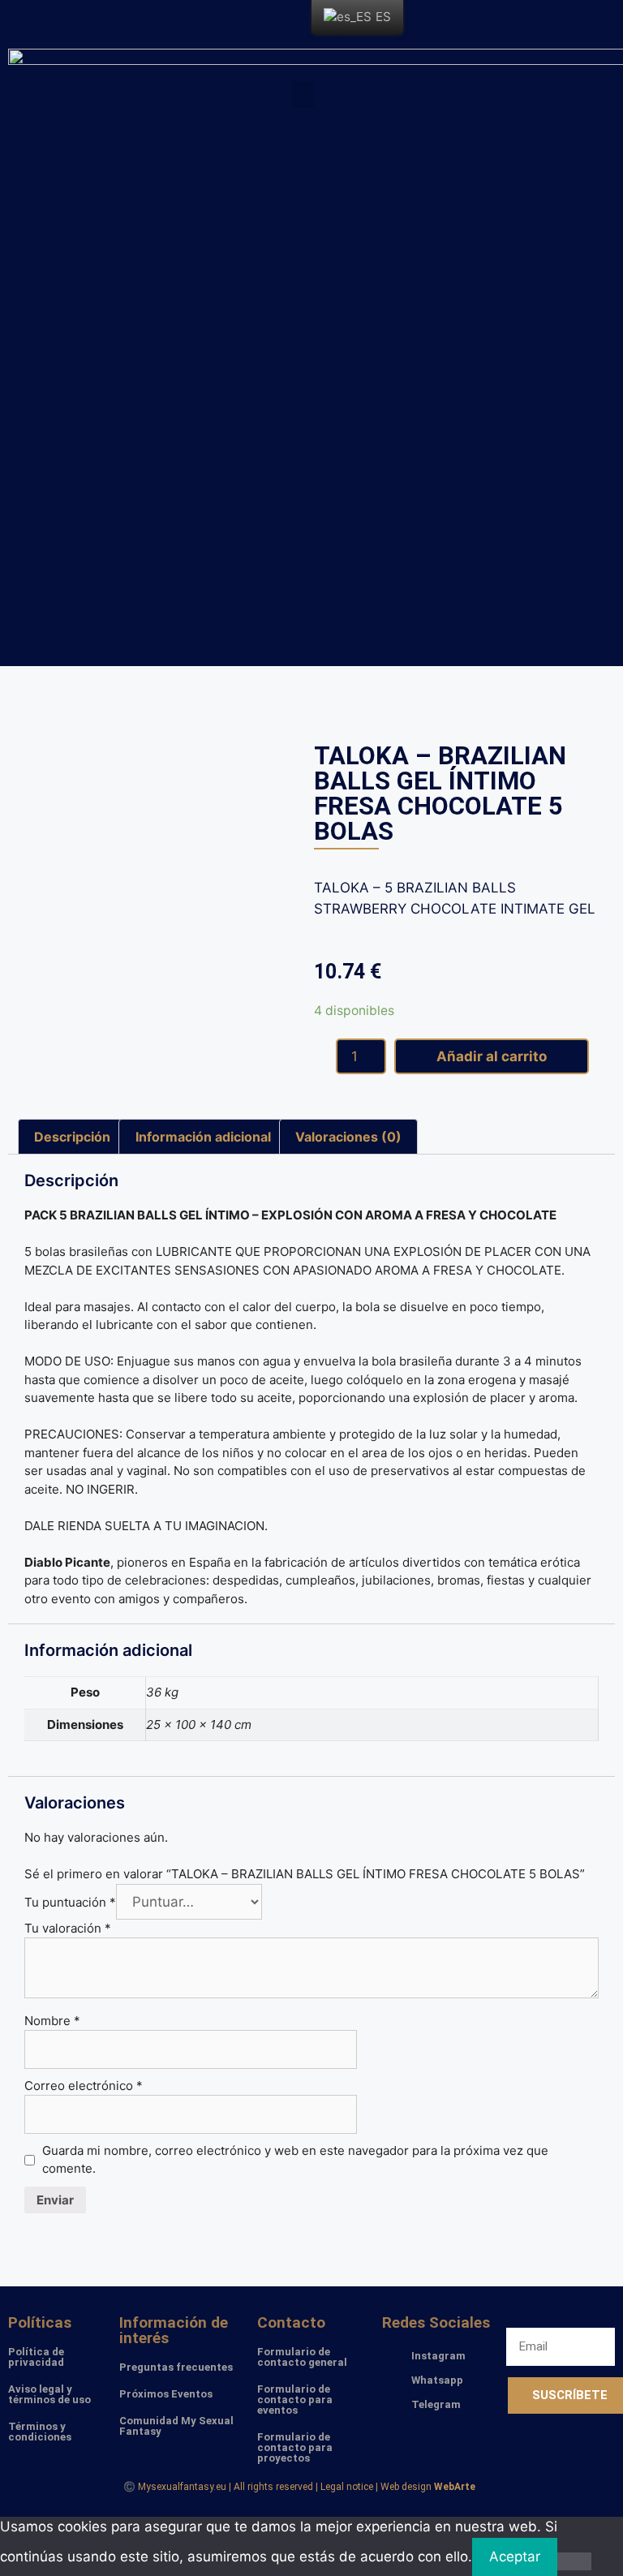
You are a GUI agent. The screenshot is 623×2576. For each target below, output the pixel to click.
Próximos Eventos (166, 2394)
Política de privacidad (36, 2357)
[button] (303, 95)
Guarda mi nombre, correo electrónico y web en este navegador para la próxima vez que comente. (295, 2160)
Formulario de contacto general (302, 2357)
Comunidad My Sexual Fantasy (176, 2426)
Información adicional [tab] (203, 1137)
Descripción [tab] (72, 1137)
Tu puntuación (70, 1902)
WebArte (455, 2487)
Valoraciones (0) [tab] (348, 1137)
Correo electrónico (84, 2086)
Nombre (52, 2021)
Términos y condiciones (40, 2432)
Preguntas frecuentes (176, 2367)
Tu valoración (68, 1928)
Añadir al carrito (492, 1056)
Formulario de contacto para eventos (295, 2400)
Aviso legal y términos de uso (49, 2394)
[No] (574, 2561)
